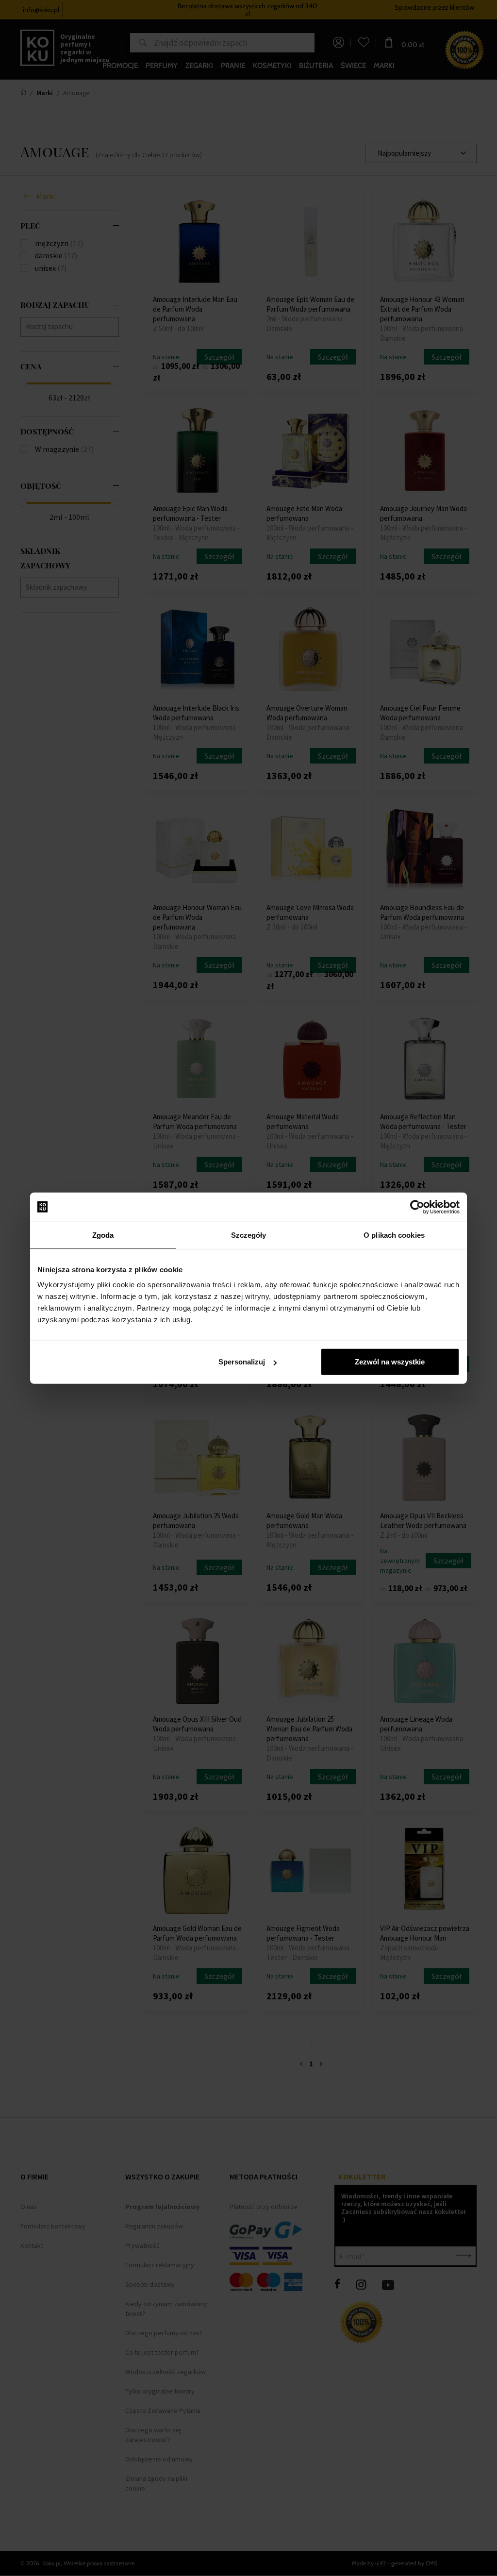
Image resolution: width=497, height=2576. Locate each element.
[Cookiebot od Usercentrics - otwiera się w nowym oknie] (417, 1207)
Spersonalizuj (242, 1362)
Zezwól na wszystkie (390, 1362)
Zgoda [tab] (103, 1235)
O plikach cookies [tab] (394, 1235)
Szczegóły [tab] (249, 1235)
